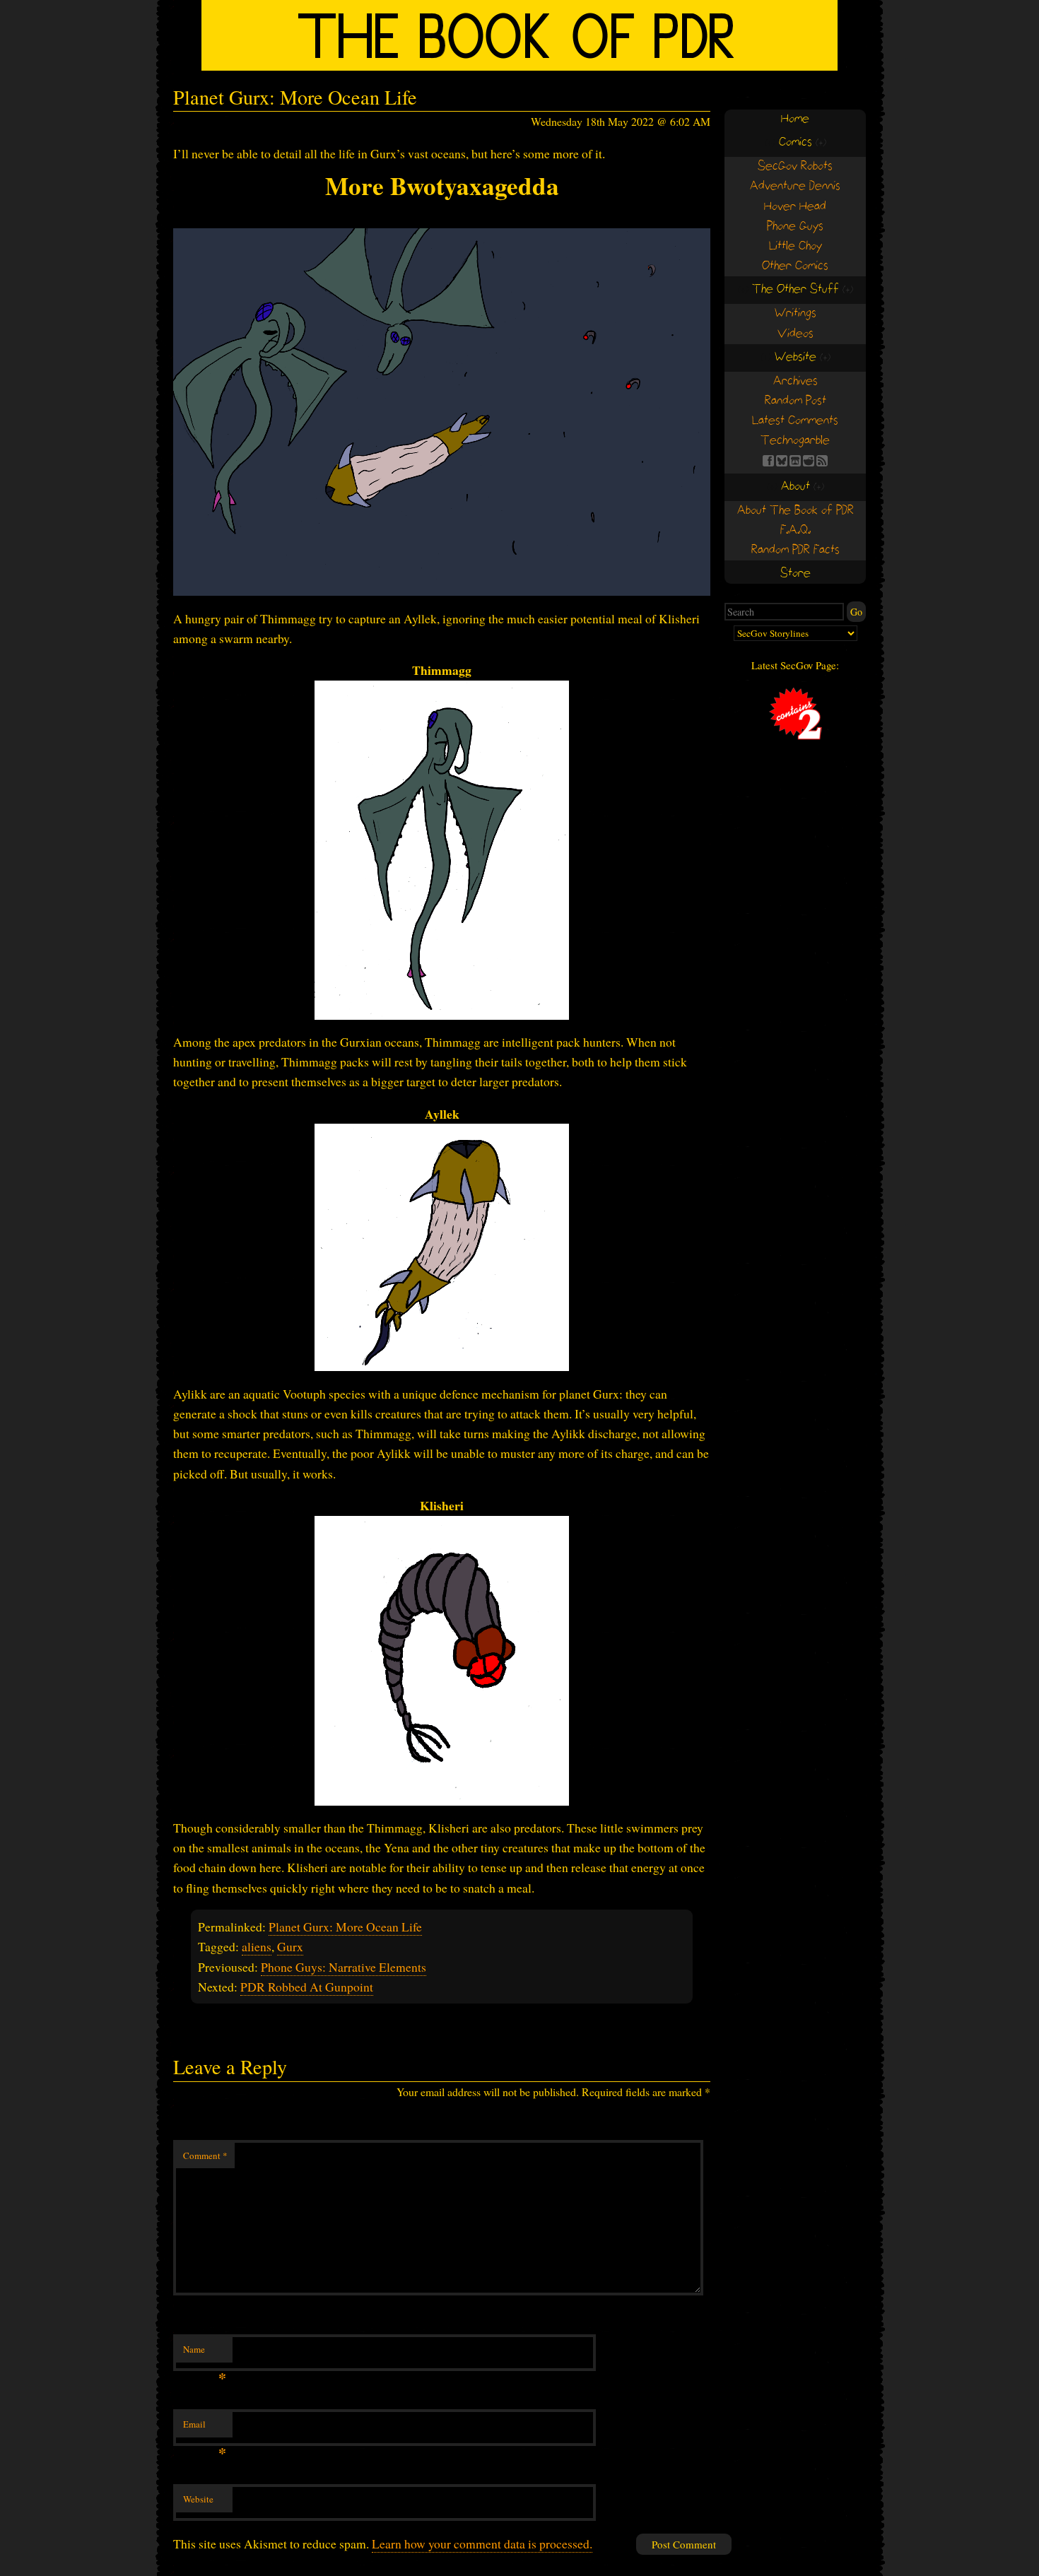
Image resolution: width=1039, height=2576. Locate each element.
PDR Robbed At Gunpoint (307, 1987)
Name (205, 2353)
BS (782, 461)
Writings (796, 313)
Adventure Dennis (795, 186)
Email (205, 2428)
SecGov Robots (795, 166)
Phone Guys (795, 227)
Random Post (796, 401)
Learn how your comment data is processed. (482, 2543)
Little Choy (796, 246)
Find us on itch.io (795, 461)
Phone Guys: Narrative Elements (344, 1967)
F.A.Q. (796, 530)
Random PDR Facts (796, 550)
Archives (796, 381)
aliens (257, 1946)
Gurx (290, 1946)
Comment (205, 2156)
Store (796, 574)
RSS (822, 461)
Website (198, 2499)
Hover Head (795, 207)
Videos (796, 334)
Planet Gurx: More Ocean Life (345, 1927)
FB (768, 461)
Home (795, 119)
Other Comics (795, 266)
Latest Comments (795, 421)
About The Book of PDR (796, 511)
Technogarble (795, 441)
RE (809, 461)
